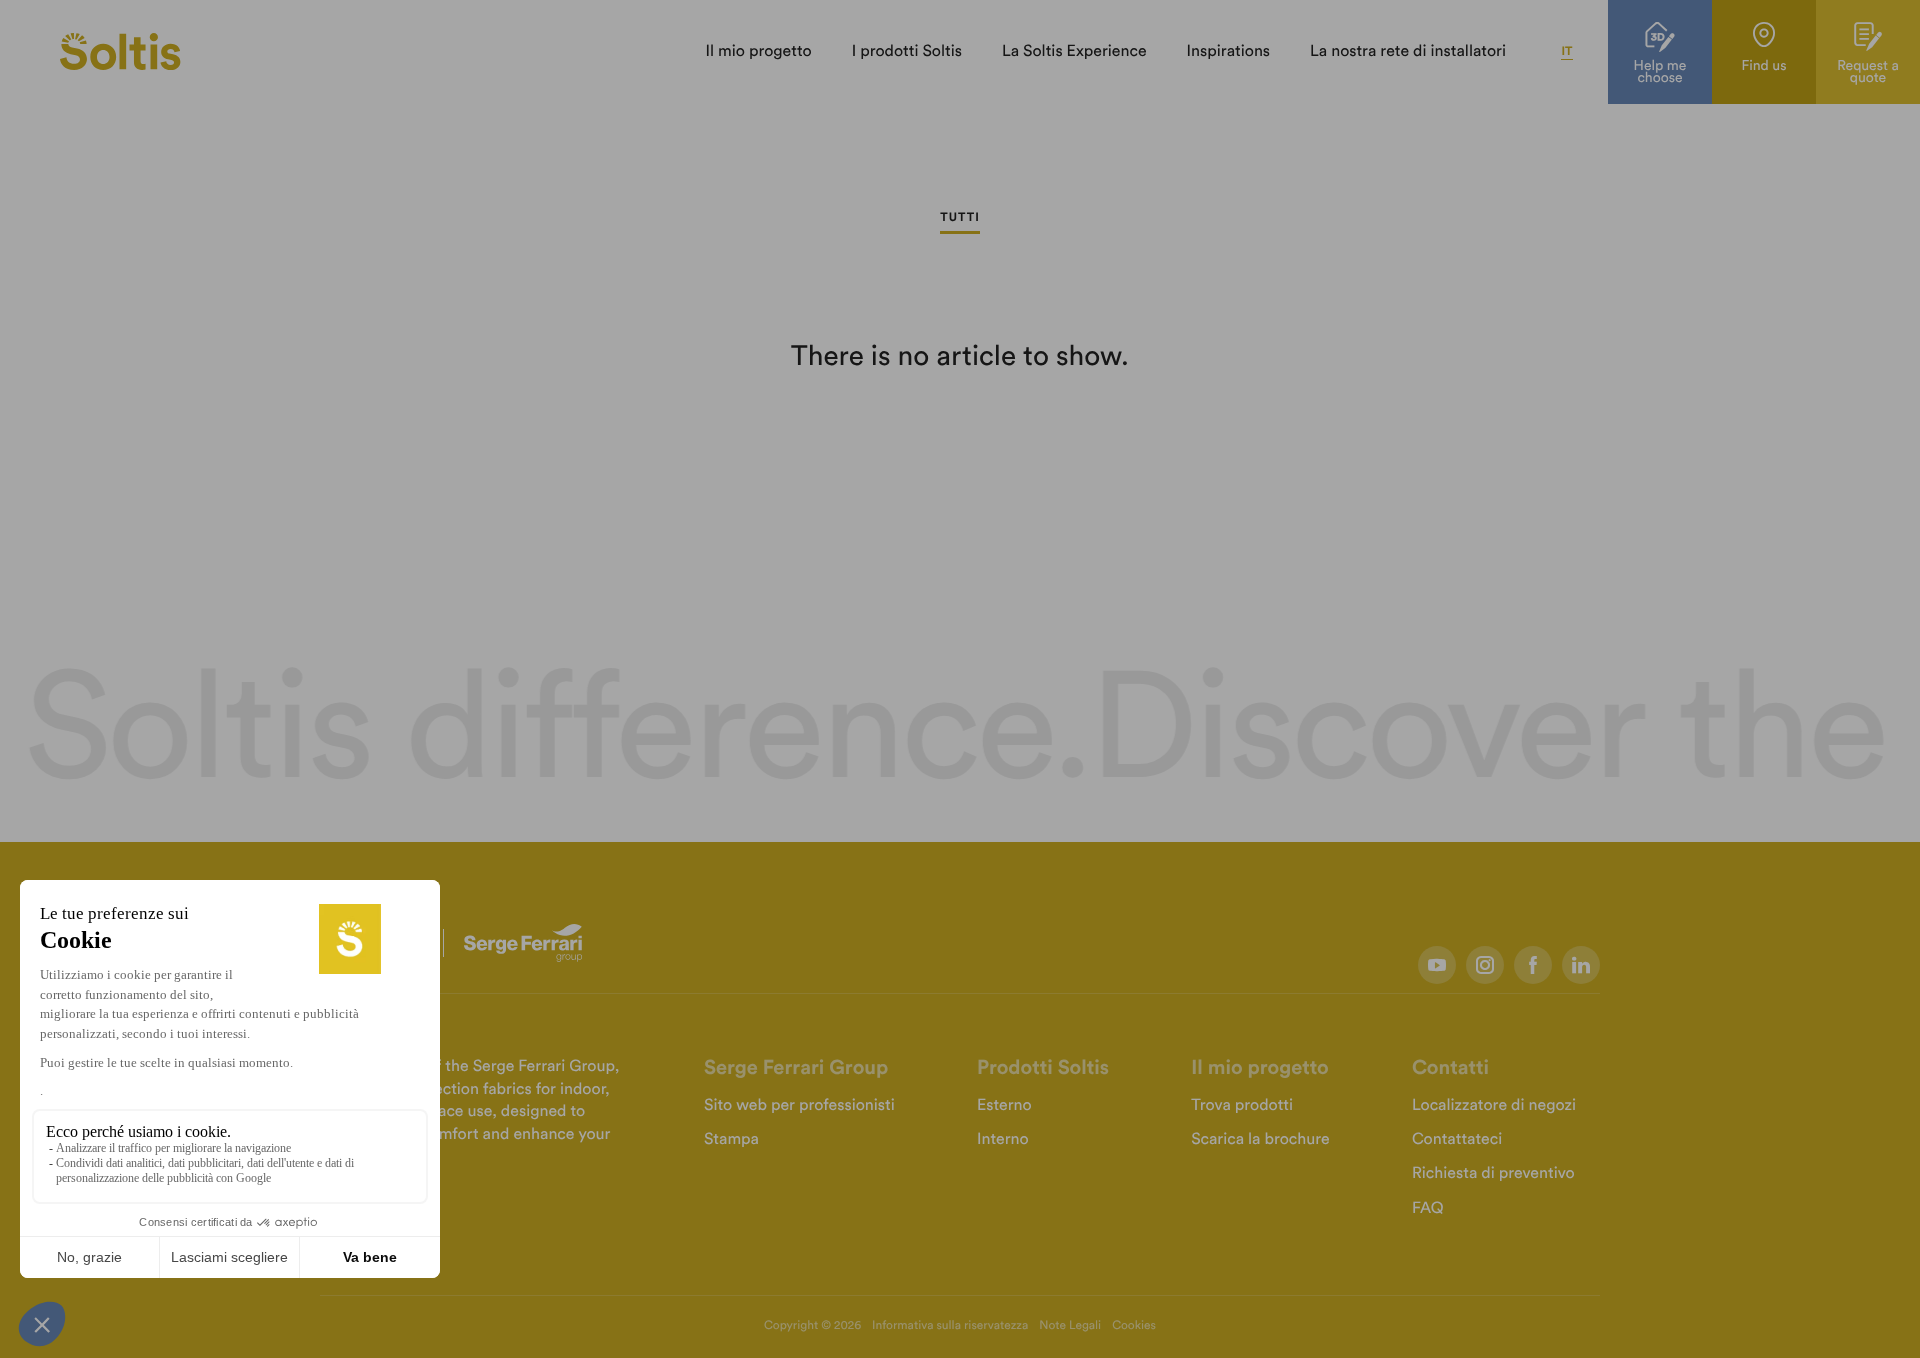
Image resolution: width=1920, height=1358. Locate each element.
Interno (1003, 1140)
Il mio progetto (758, 52)
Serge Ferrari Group (796, 1068)
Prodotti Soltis (1043, 1068)
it (1566, 52)
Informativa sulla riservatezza (950, 1326)
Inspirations (1229, 52)
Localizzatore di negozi (1494, 1106)
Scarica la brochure (1260, 1140)
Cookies (1134, 1326)
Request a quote (1868, 72)
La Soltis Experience (1074, 52)
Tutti (960, 218)
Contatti (1450, 1068)
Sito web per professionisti (799, 1106)
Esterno (1004, 1106)
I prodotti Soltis (907, 52)
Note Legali (1070, 1326)
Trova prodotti (1242, 1106)
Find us (1763, 66)
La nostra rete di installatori (1408, 52)
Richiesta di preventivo (1493, 1174)
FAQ (1428, 1209)
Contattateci (1457, 1140)
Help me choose (1660, 72)
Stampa (731, 1140)
